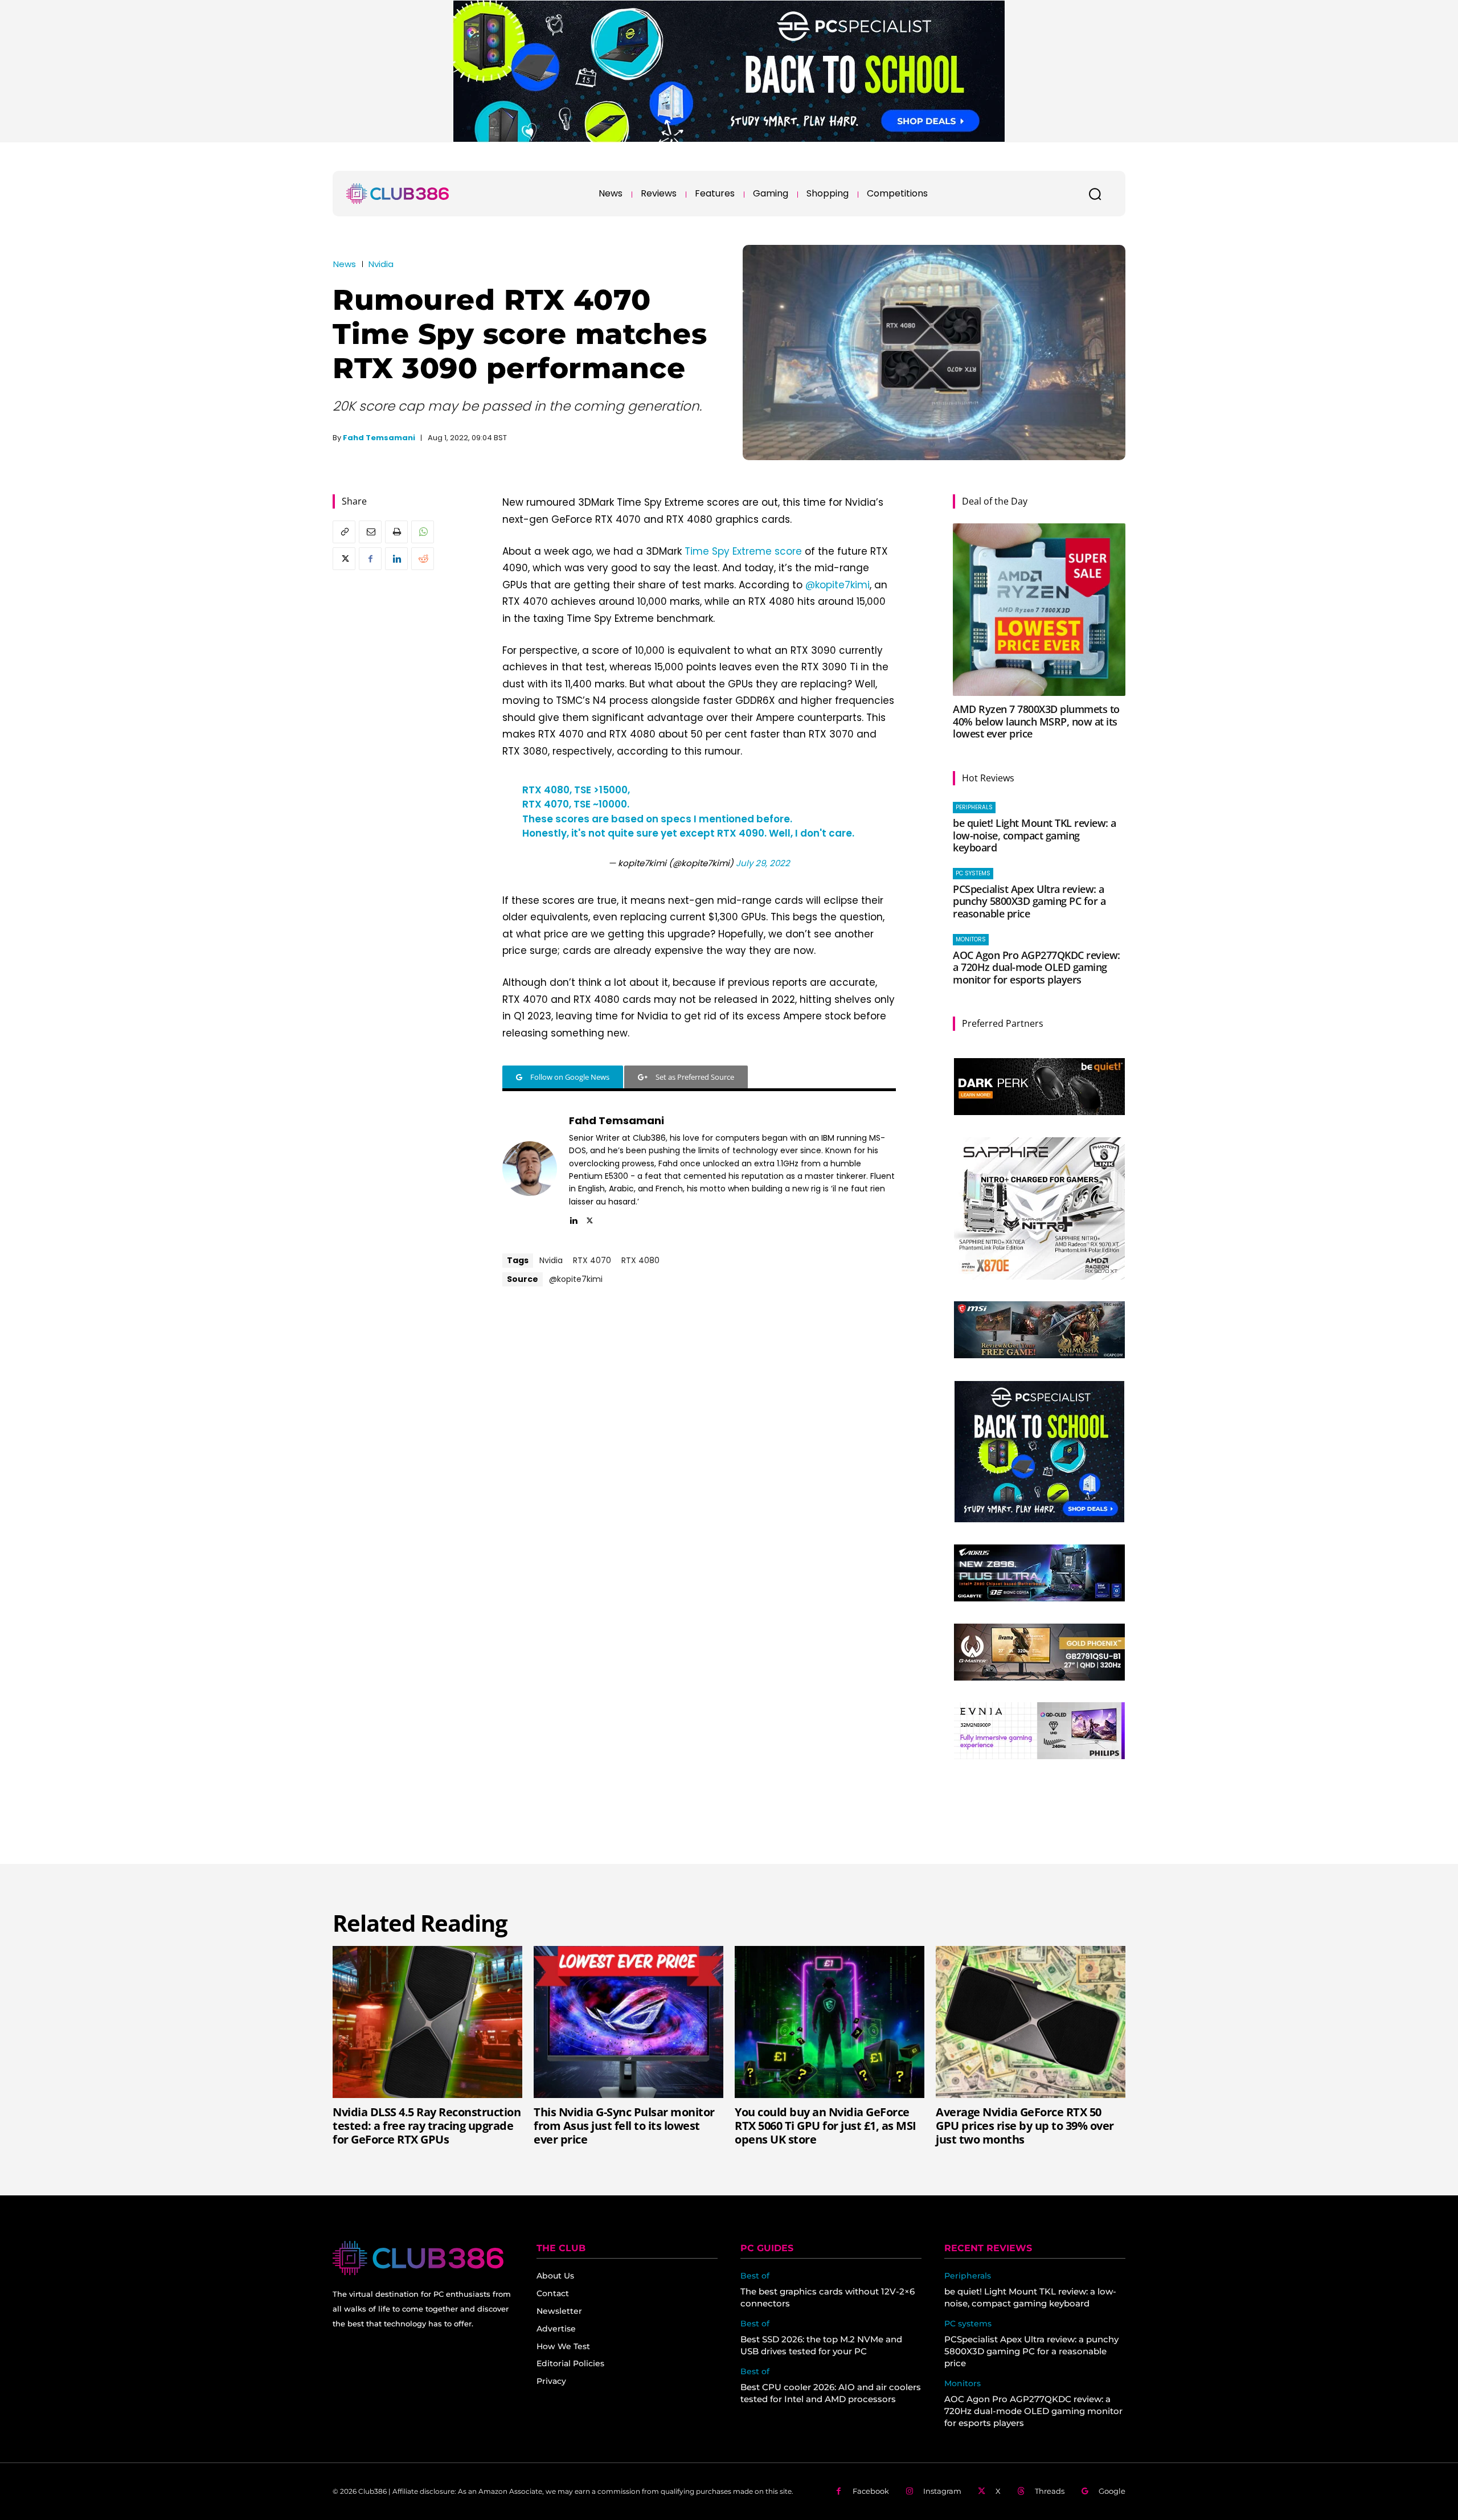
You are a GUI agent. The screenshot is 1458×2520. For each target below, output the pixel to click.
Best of (755, 2276)
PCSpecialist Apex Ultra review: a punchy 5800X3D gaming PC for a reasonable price (1029, 901)
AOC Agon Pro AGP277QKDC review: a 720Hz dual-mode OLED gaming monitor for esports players (1037, 967)
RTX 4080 (640, 1260)
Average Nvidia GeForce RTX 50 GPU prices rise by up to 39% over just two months (1025, 2126)
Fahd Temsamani (379, 438)
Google (1112, 2491)
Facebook (871, 2491)
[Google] (1085, 2491)
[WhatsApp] (423, 532)
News (345, 264)
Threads (1050, 2491)
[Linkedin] (396, 559)
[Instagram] (909, 2491)
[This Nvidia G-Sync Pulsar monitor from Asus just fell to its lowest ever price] (628, 2022)
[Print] (396, 532)
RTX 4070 (592, 1260)
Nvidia (381, 264)
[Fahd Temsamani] (530, 1169)
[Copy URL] (344, 532)
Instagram (942, 2491)
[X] (344, 559)
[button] (1095, 194)
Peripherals (974, 807)
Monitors (971, 939)
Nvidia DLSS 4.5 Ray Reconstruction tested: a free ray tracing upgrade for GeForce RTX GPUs (427, 2126)
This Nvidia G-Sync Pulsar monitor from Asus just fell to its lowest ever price (624, 2126)
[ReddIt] (423, 559)
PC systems (973, 873)
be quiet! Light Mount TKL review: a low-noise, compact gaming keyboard (1035, 835)
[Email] (370, 532)
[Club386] (398, 194)
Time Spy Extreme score (743, 551)
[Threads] (1021, 2491)
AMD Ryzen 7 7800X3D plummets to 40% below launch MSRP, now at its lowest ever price (1036, 721)
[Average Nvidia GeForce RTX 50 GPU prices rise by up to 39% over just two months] (1031, 2022)
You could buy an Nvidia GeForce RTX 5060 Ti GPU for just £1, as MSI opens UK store (826, 2126)
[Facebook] (370, 559)
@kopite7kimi (837, 585)
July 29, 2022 (763, 863)
